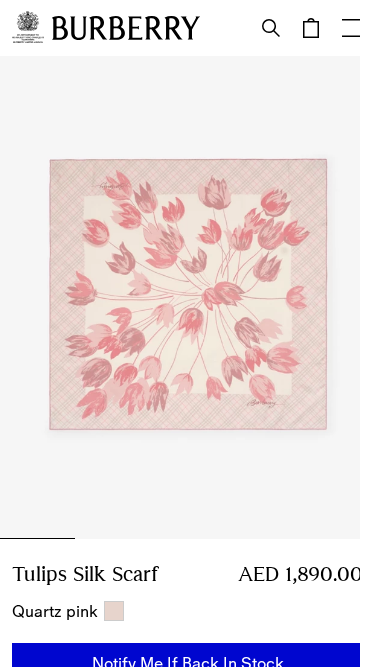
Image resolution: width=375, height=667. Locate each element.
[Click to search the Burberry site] (271, 28)
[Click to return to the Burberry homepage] (126, 28)
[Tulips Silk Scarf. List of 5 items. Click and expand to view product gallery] (187, 297)
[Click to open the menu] (351, 28)
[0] (311, 28)
